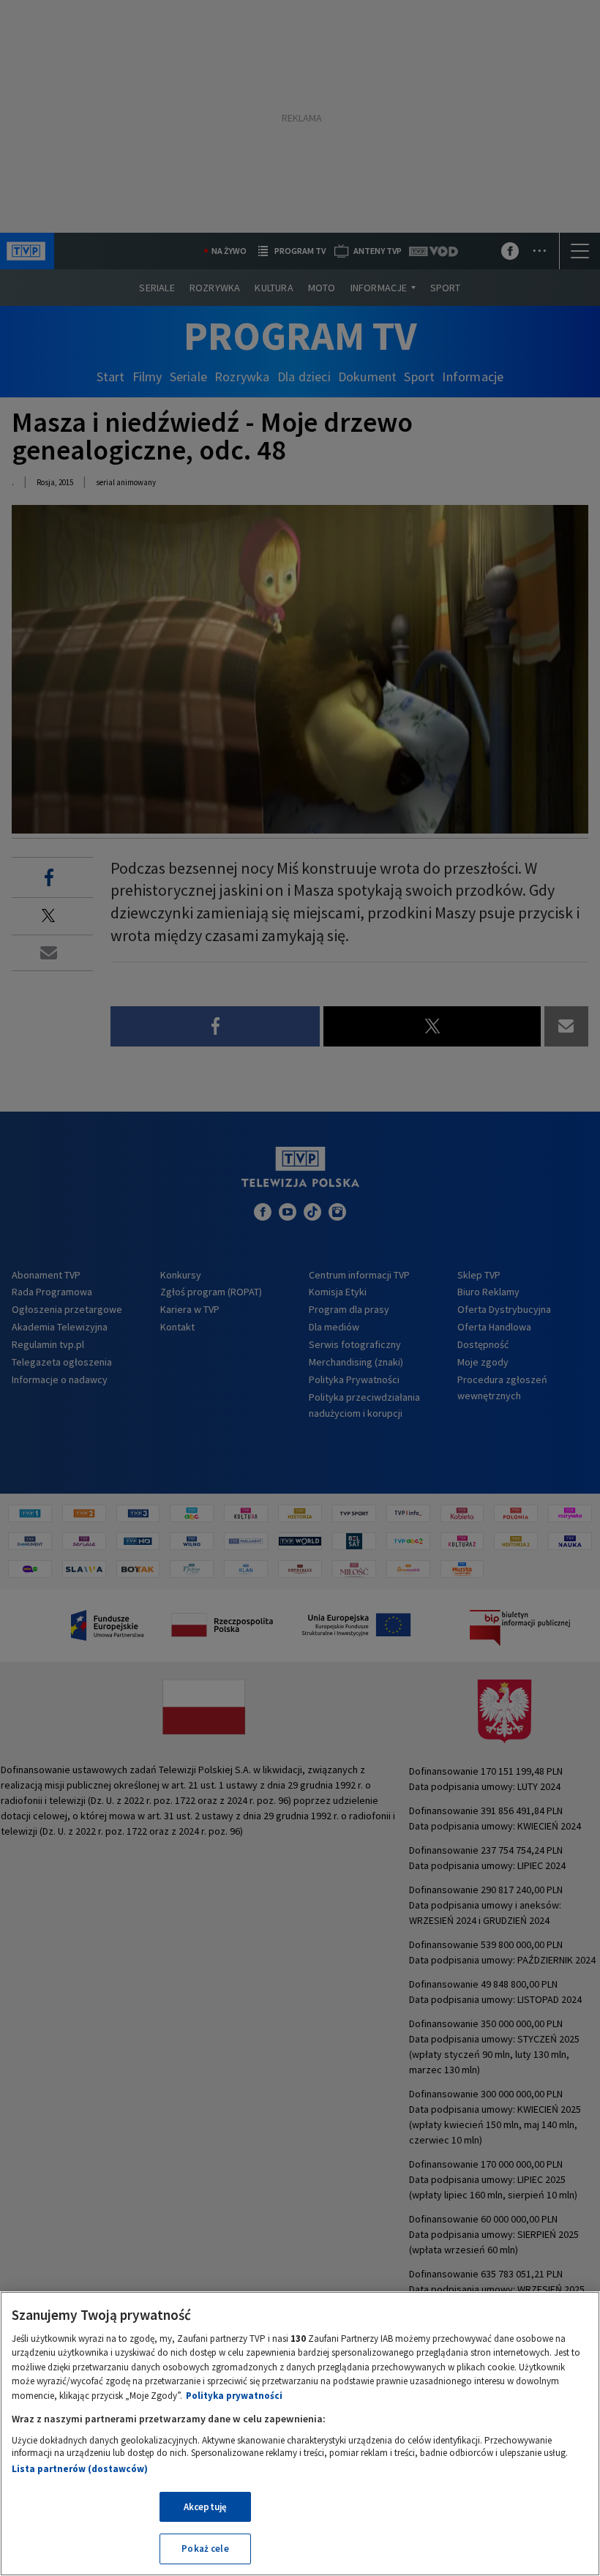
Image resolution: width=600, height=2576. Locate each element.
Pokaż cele (205, 2549)
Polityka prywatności (234, 2396)
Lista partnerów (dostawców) (80, 2469)
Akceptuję (205, 2507)
